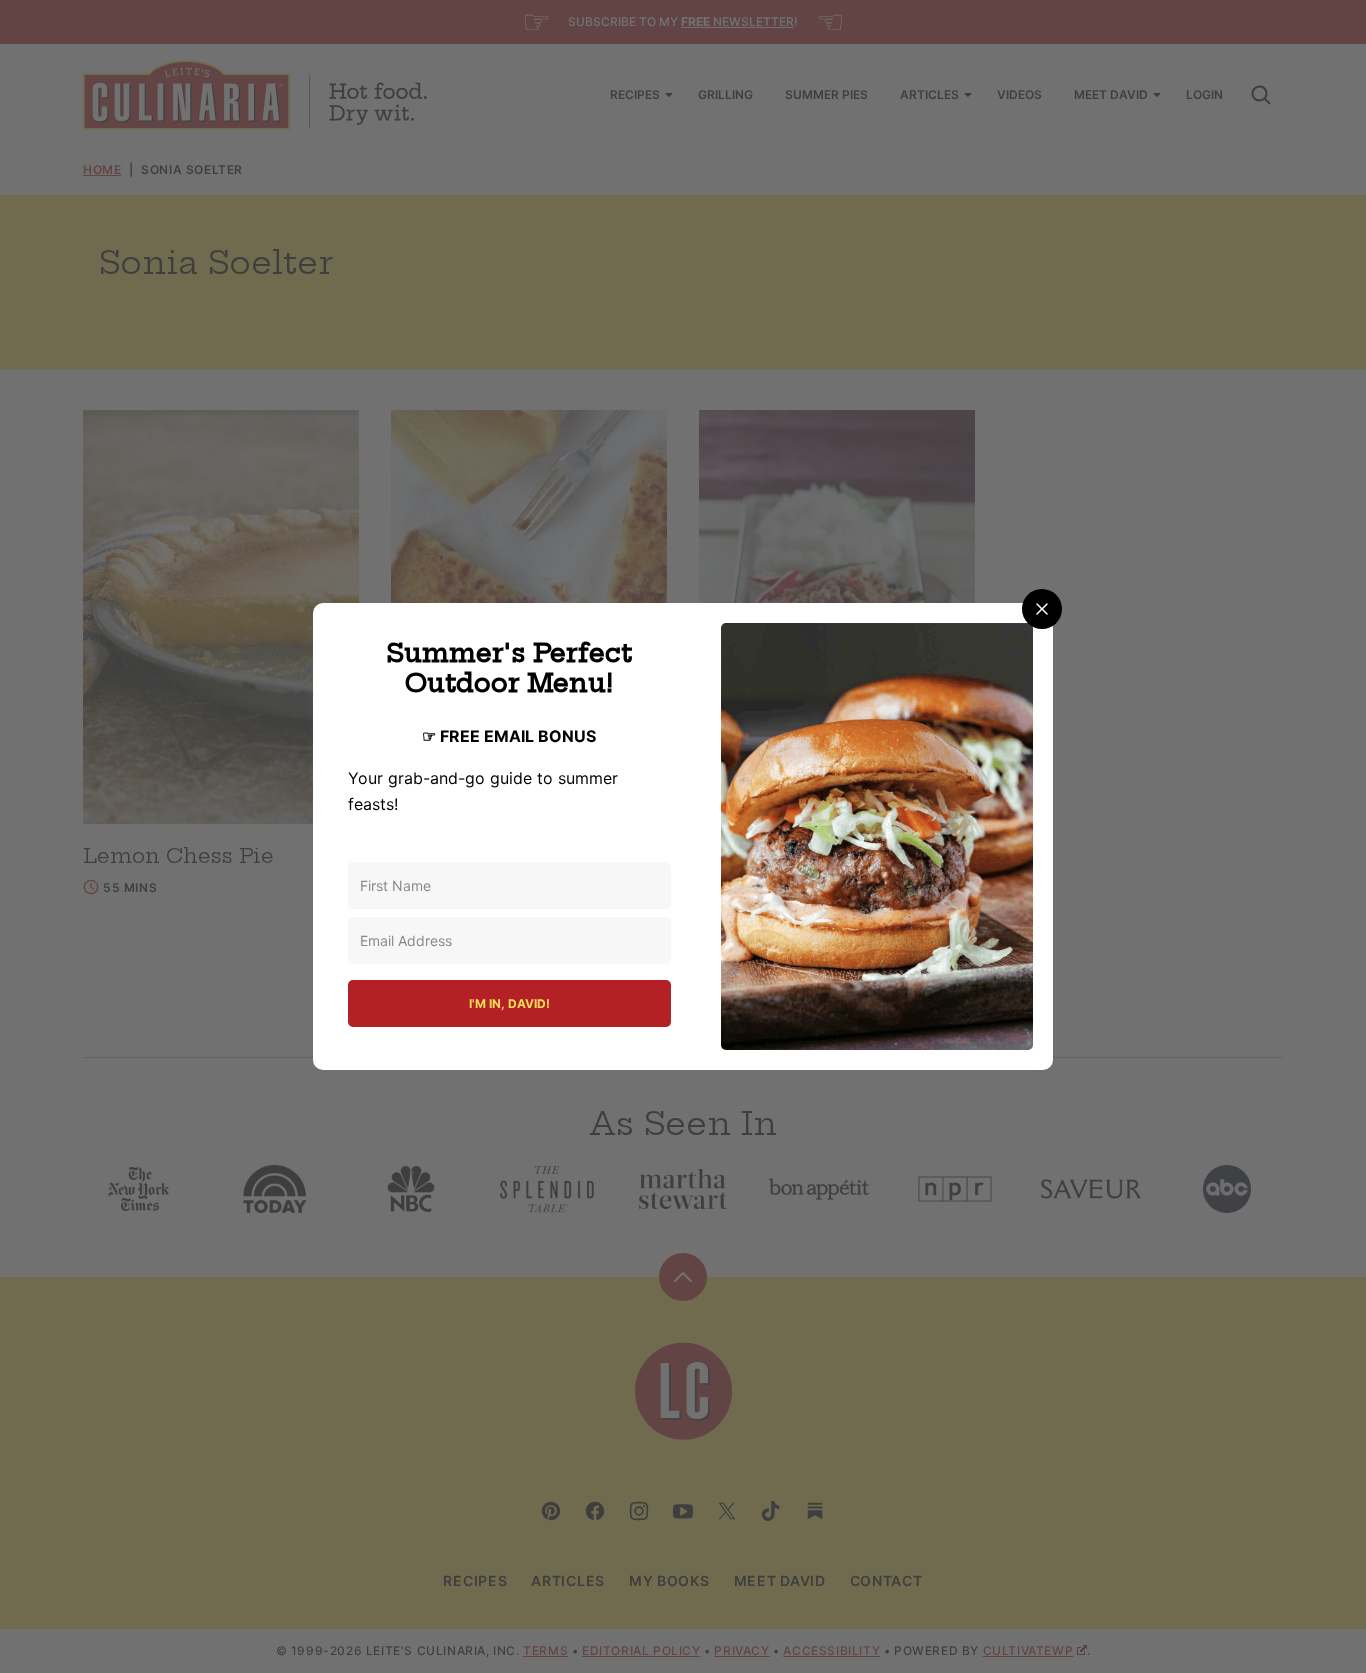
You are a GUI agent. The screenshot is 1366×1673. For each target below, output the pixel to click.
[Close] (1042, 609)
